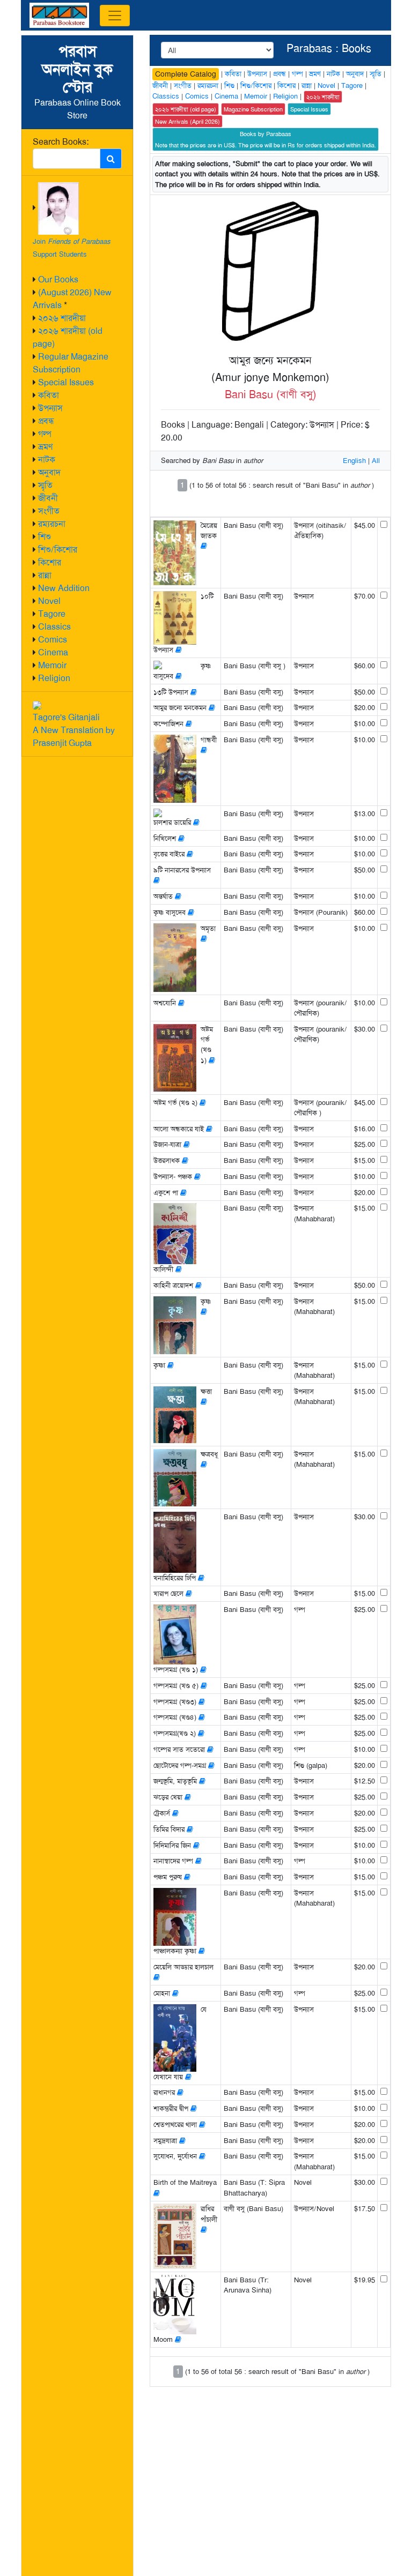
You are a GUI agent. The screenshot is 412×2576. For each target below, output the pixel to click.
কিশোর (50, 562)
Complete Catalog (186, 74)
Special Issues (66, 382)
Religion (54, 678)
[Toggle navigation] (115, 16)
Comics (53, 640)
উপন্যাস (50, 408)
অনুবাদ (49, 472)
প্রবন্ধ (46, 421)
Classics (54, 627)
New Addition (64, 588)
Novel (49, 601)
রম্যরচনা (52, 524)
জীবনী (48, 498)
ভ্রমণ (45, 447)
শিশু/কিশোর (58, 550)
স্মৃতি (45, 485)
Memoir (52, 665)
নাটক (47, 460)
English (354, 461)
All (376, 461)
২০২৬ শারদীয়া (62, 318)
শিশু (45, 537)
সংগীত (49, 511)
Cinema (53, 652)
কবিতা (49, 395)
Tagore (52, 614)
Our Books (58, 279)
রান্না (45, 575)
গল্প (45, 434)
